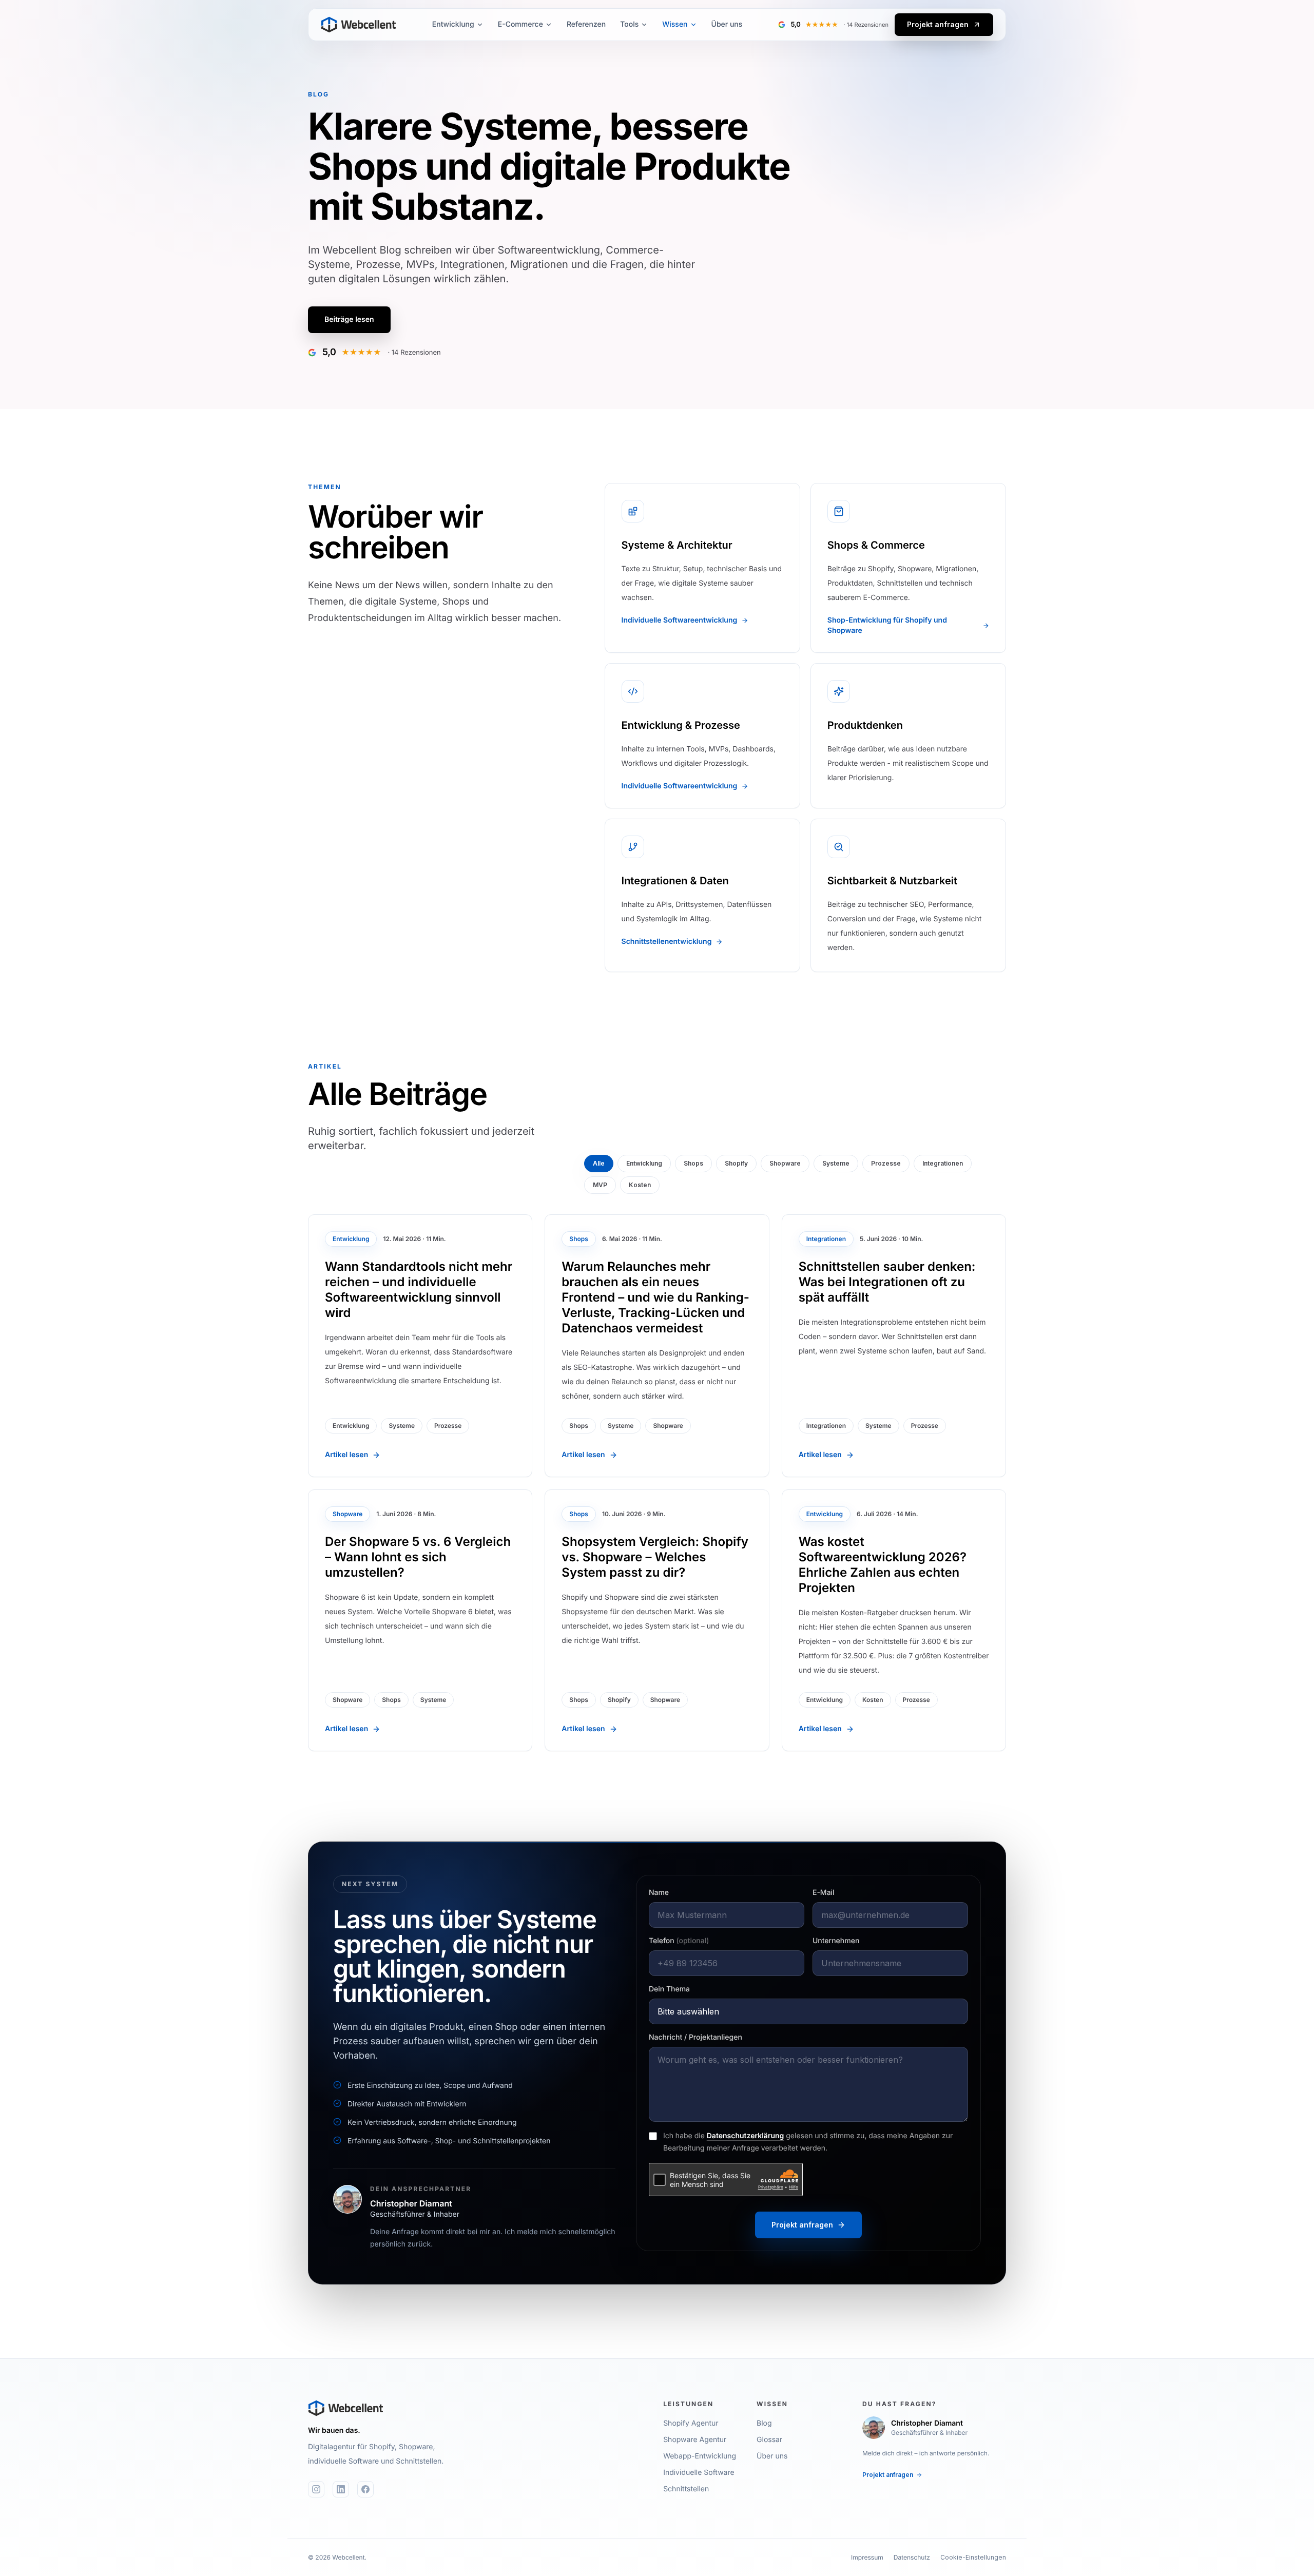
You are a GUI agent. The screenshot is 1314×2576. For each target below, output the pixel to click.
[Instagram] (316, 2489)
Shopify (736, 1163)
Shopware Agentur (695, 2440)
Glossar (769, 2440)
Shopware (785, 1163)
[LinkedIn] (341, 2489)
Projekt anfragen (938, 24)
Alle (599, 1163)
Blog (764, 2423)
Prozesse (886, 1163)
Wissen (675, 24)
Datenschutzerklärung (746, 2136)
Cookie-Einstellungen (973, 2557)
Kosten (640, 1185)
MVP (600, 1185)
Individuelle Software (699, 2473)
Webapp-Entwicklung (700, 2456)
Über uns (727, 24)
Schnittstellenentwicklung (667, 942)
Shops (693, 1163)
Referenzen (586, 24)
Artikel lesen (346, 1455)
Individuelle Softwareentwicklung (680, 620)
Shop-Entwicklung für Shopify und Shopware (887, 625)
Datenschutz (912, 2557)
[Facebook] (365, 2489)
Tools (629, 24)
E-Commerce (520, 24)
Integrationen (943, 1163)
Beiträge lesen (349, 319)
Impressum (867, 2557)
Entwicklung (453, 24)
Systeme (836, 1163)
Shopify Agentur (691, 2423)
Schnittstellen (686, 2489)
